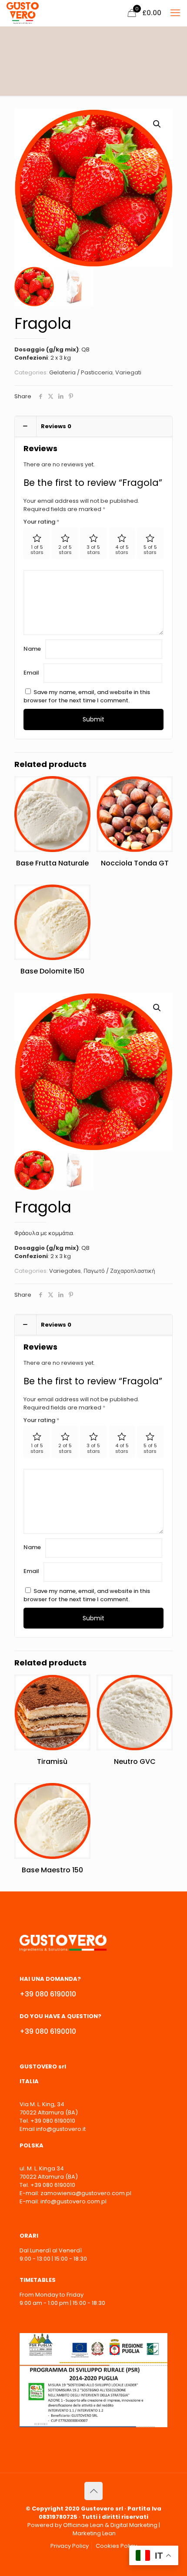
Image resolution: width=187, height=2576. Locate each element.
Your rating (42, 522)
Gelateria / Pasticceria (81, 372)
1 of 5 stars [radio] (37, 550)
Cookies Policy (116, 2546)
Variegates (65, 1271)
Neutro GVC (135, 1762)
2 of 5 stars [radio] (65, 550)
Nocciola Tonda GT (135, 863)
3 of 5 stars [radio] (93, 550)
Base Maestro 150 (52, 1870)
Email (31, 673)
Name (32, 649)
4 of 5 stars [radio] (122, 550)
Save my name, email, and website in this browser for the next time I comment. (87, 696)
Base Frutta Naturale (52, 863)
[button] (157, 124)
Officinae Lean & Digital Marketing (110, 2525)
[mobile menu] (175, 13)
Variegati (128, 372)
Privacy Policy (70, 2546)
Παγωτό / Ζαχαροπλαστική (119, 1271)
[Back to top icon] (93, 2491)
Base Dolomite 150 (52, 971)
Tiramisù (52, 1762)
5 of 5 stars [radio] (150, 550)
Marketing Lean (94, 2533)
